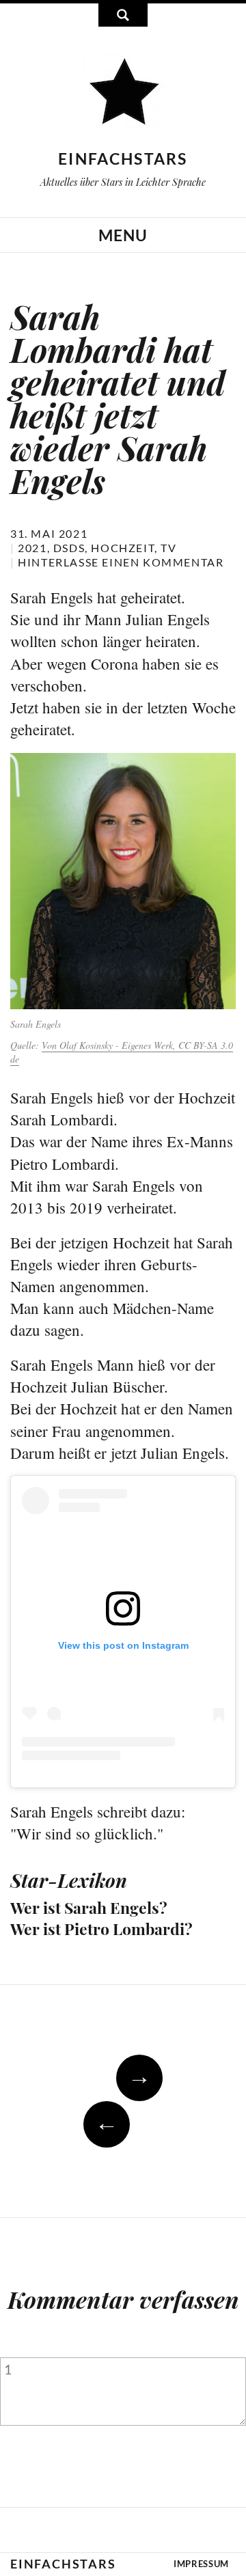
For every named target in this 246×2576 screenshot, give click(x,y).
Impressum (201, 2564)
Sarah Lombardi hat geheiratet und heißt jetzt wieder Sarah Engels (118, 398)
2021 (32, 548)
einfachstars (123, 159)
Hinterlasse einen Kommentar (121, 562)
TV (168, 548)
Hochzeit (123, 548)
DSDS (69, 548)
